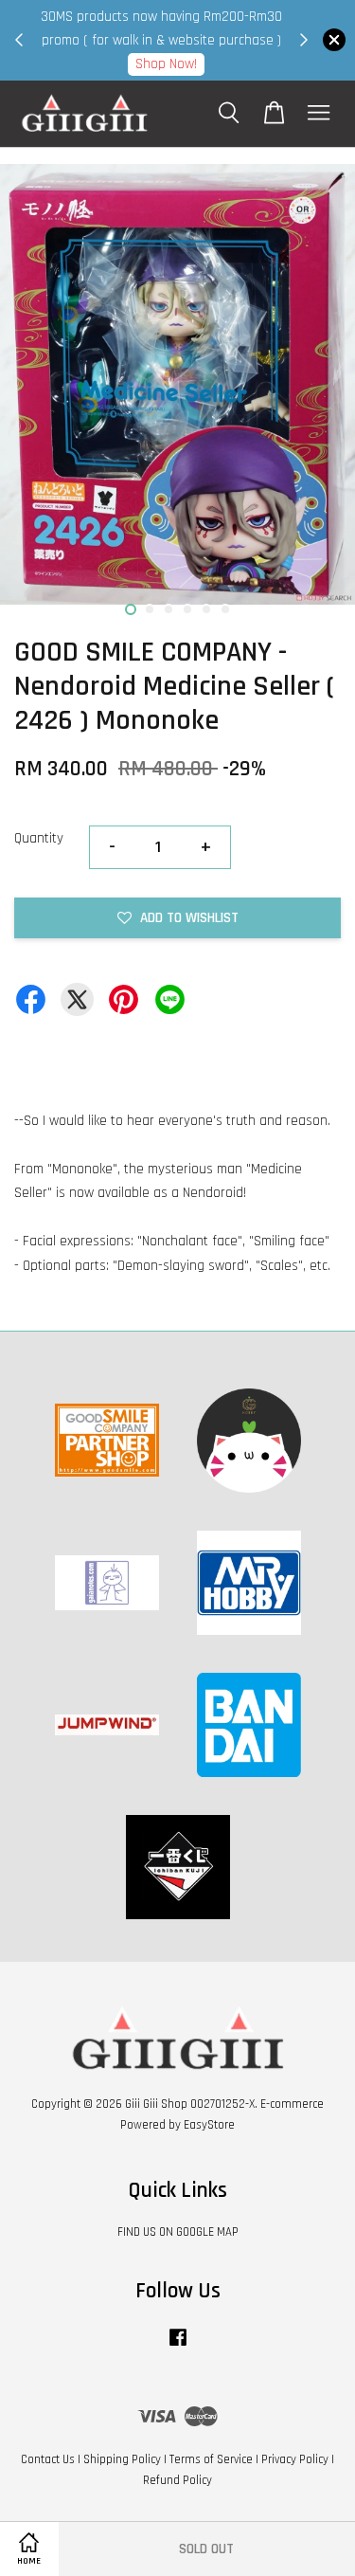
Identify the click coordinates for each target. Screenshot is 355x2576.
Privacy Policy (295, 2459)
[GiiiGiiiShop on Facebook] (178, 2347)
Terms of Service (211, 2459)
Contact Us (48, 2459)
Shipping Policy (122, 2459)
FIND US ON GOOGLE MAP (178, 2232)
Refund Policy (177, 2480)
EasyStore (209, 2125)
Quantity (39, 838)
